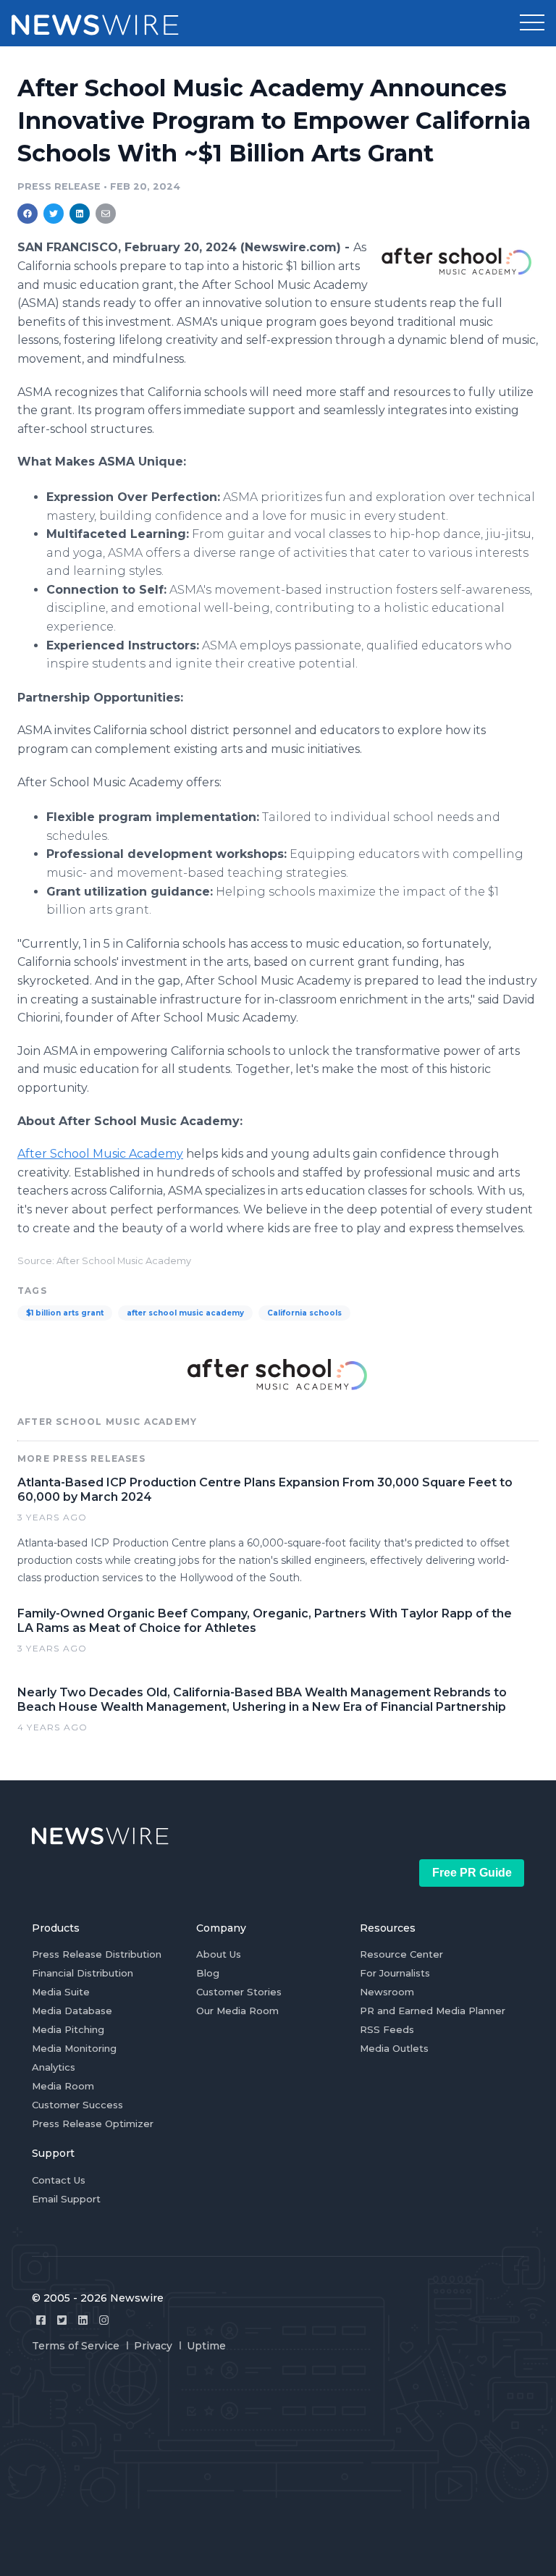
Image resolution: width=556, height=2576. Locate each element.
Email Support (66, 2199)
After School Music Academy (100, 1154)
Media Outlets (394, 2048)
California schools (304, 1313)
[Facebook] (41, 2320)
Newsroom (387, 1992)
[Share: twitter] (54, 214)
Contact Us (59, 2180)
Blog (208, 1973)
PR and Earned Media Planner (433, 2011)
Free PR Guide (472, 1873)
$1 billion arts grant (65, 1313)
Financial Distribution (83, 1973)
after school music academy (185, 1313)
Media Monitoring (74, 2048)
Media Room (63, 2086)
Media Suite (61, 1992)
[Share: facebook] (28, 214)
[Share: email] (106, 214)
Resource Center (401, 1954)
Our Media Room (237, 2011)
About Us (219, 1954)
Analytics (54, 2067)
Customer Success (77, 2105)
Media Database (72, 2011)
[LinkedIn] (83, 2320)
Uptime (206, 2346)
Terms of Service (76, 2346)
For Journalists (395, 1973)
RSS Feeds (387, 2029)
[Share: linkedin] (80, 214)
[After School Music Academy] (457, 261)
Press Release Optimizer (93, 2123)
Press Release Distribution (97, 1954)
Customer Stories (239, 1992)
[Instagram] (104, 2320)
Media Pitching (68, 2029)
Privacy (153, 2346)
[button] (532, 23)
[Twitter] (62, 2320)
